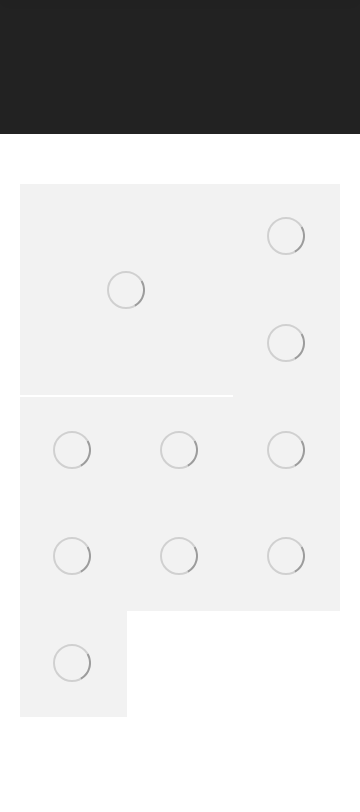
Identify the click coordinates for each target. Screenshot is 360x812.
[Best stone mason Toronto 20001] (286, 237)
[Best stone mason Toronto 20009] (73, 664)
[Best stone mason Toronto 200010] (73, 450)
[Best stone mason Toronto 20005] (286, 450)
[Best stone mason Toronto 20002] (286, 344)
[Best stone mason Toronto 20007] (180, 557)
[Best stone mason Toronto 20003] (180, 450)
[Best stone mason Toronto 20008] (286, 557)
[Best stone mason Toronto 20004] (126, 289)
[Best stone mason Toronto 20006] (73, 557)
